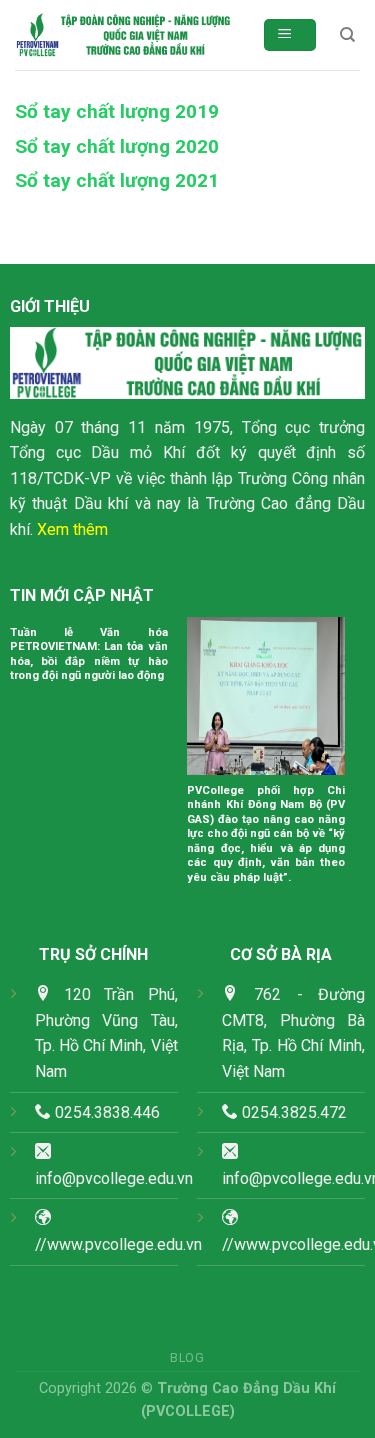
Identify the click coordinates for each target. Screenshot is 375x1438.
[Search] (347, 35)
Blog (187, 1358)
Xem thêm (72, 529)
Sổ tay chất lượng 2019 (117, 111)
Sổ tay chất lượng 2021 (117, 180)
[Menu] (290, 35)
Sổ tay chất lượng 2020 (117, 146)
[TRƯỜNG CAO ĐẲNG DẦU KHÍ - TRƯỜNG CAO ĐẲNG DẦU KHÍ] (123, 35)
